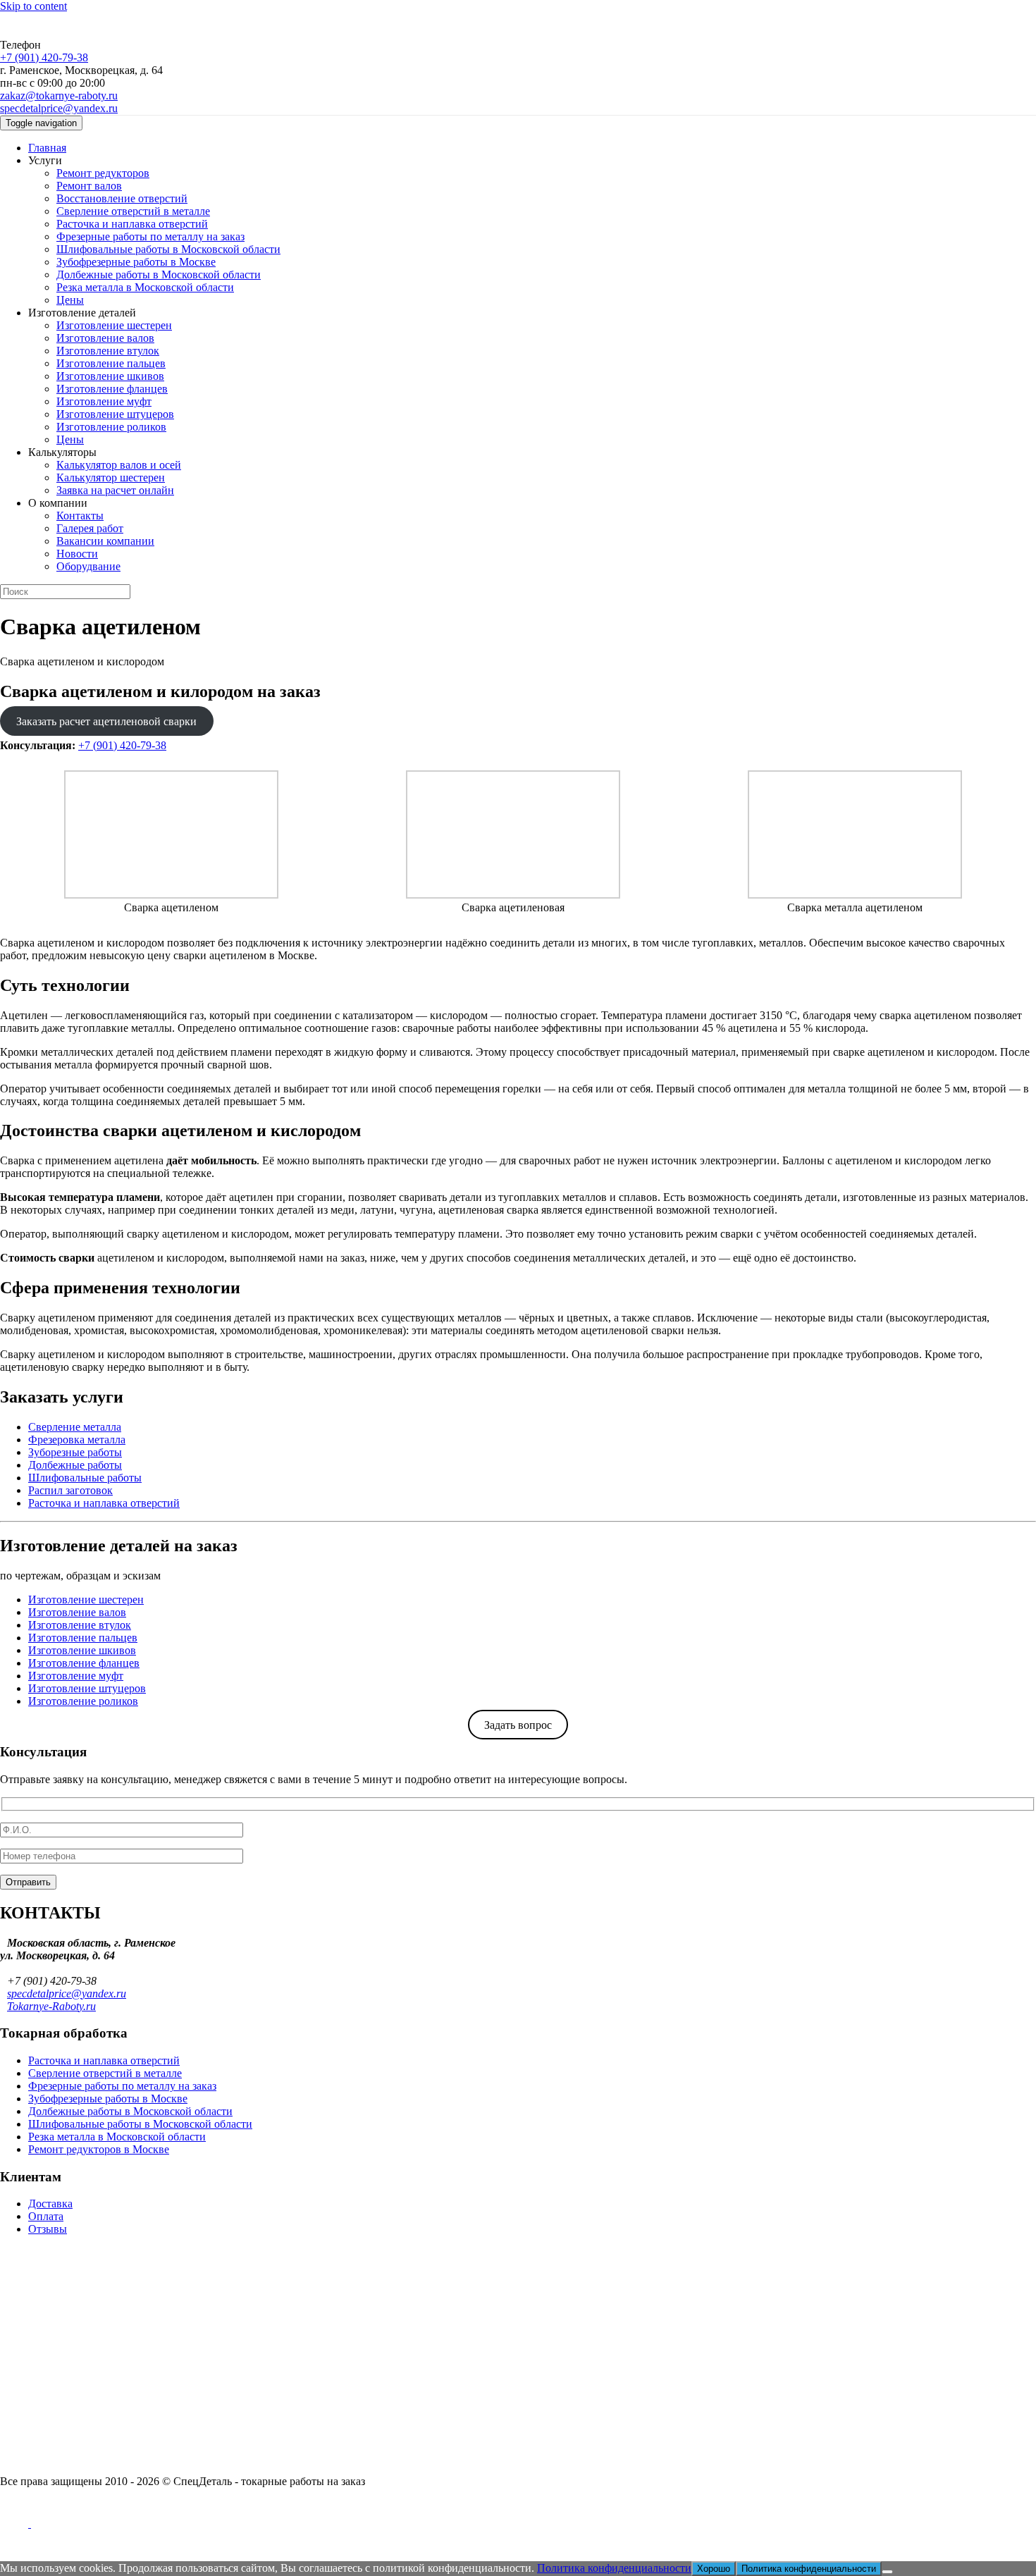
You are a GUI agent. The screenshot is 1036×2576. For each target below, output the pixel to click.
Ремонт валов (89, 186)
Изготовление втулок (108, 351)
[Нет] (887, 2572)
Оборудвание (88, 566)
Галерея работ (90, 528)
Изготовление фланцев (112, 389)
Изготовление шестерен (114, 325)
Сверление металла (75, 1427)
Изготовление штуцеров (115, 414)
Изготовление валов (105, 338)
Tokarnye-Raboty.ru (51, 2006)
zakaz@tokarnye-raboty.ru (59, 95)
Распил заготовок (70, 1490)
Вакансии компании (105, 541)
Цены (70, 300)
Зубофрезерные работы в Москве (136, 262)
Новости (77, 554)
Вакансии (24, 2282)
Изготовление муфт (104, 401)
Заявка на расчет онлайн (115, 490)
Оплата (46, 2216)
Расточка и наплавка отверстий (132, 224)
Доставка (50, 2204)
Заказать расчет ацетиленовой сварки (106, 721)
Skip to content (33, 6)
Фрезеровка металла (77, 1440)
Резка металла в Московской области (145, 287)
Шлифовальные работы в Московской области (168, 249)
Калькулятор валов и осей (119, 465)
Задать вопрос (518, 1725)
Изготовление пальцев (111, 363)
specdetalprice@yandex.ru (59, 108)
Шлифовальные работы (85, 1478)
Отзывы (48, 2229)
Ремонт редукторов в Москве (99, 2149)
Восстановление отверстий (122, 198)
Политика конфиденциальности (614, 2568)
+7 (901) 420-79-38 (44, 57)
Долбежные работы (75, 1465)
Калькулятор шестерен (111, 477)
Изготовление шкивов (110, 376)
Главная (47, 148)
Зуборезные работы (75, 1452)
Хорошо (714, 2569)
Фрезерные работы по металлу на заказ (150, 236)
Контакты (80, 516)
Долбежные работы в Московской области (159, 275)
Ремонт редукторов (103, 173)
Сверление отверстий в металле (133, 211)
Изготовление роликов (111, 427)
